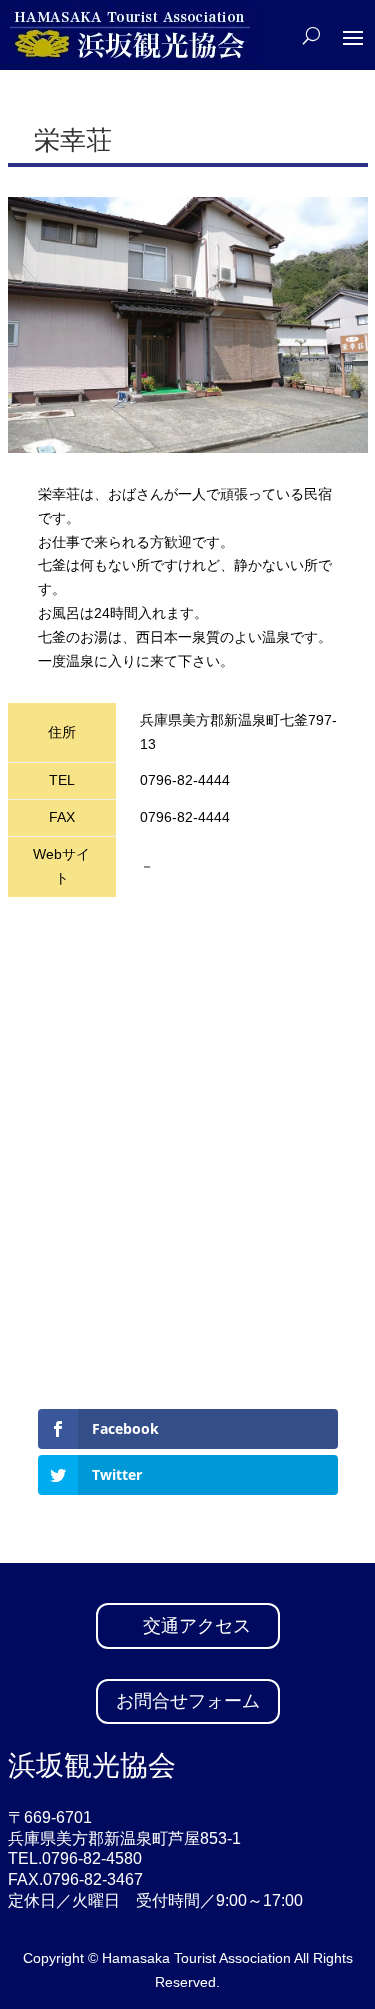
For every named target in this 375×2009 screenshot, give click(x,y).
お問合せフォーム (188, 1701)
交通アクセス (197, 1626)
